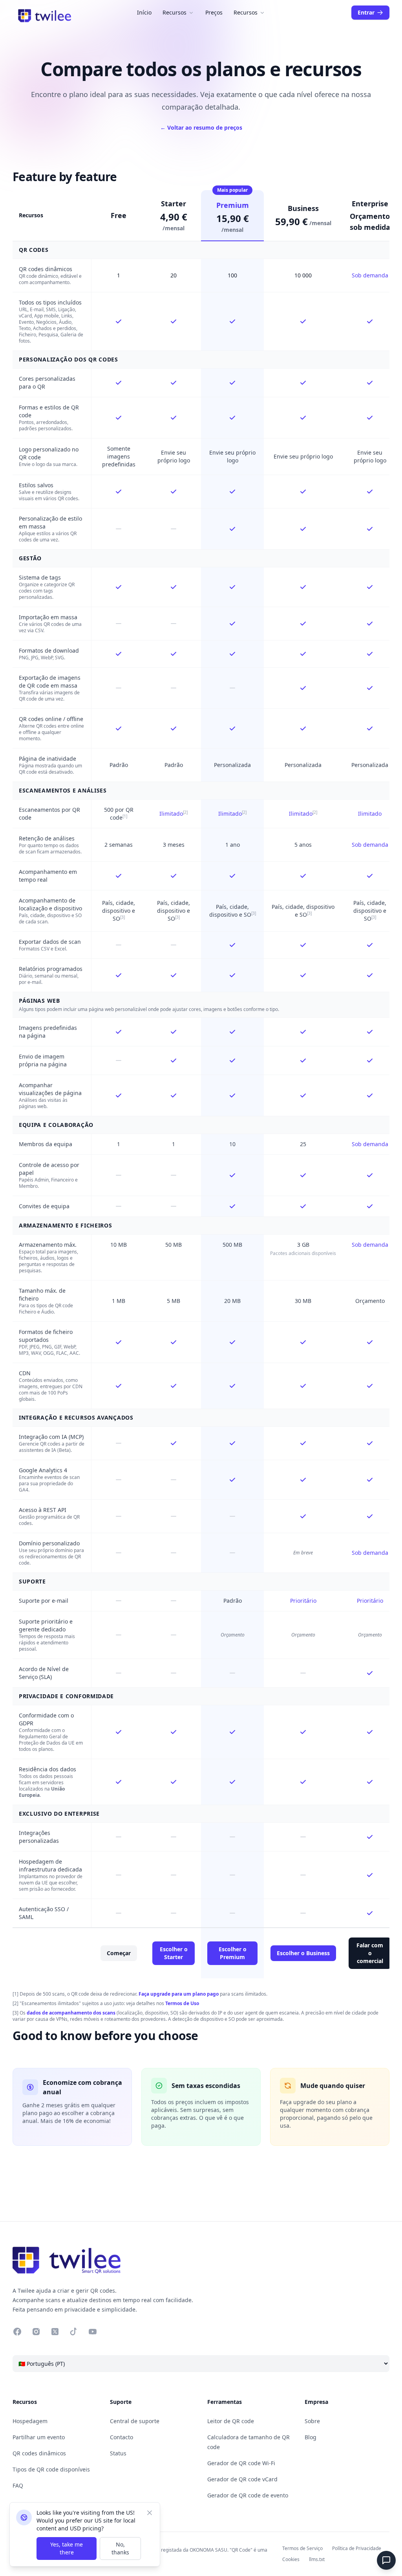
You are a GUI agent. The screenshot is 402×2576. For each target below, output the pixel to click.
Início (144, 12)
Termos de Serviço (302, 2548)
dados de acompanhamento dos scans (71, 2013)
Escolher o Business (303, 1953)
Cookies (291, 2559)
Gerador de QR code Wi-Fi (241, 2463)
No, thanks (120, 2548)
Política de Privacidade (357, 2548)
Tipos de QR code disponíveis (51, 2469)
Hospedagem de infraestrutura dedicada (50, 1865)
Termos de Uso (182, 2003)
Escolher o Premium (233, 1953)
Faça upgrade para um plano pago (179, 1994)
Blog (311, 2437)
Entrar (366, 12)
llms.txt (317, 2559)
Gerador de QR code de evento (248, 2495)
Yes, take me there (67, 2548)
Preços (214, 12)
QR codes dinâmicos (46, 269)
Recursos (175, 12)
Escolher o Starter (174, 1953)
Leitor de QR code (231, 2421)
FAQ (18, 2485)
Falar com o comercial (370, 1953)
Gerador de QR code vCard (242, 2479)
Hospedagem (30, 2421)
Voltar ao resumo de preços (201, 128)
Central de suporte (135, 2421)
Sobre (312, 2421)
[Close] (150, 2513)
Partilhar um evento (39, 2437)
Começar (119, 1953)
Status (118, 2453)
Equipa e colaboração (56, 1125)
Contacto (122, 2437)
